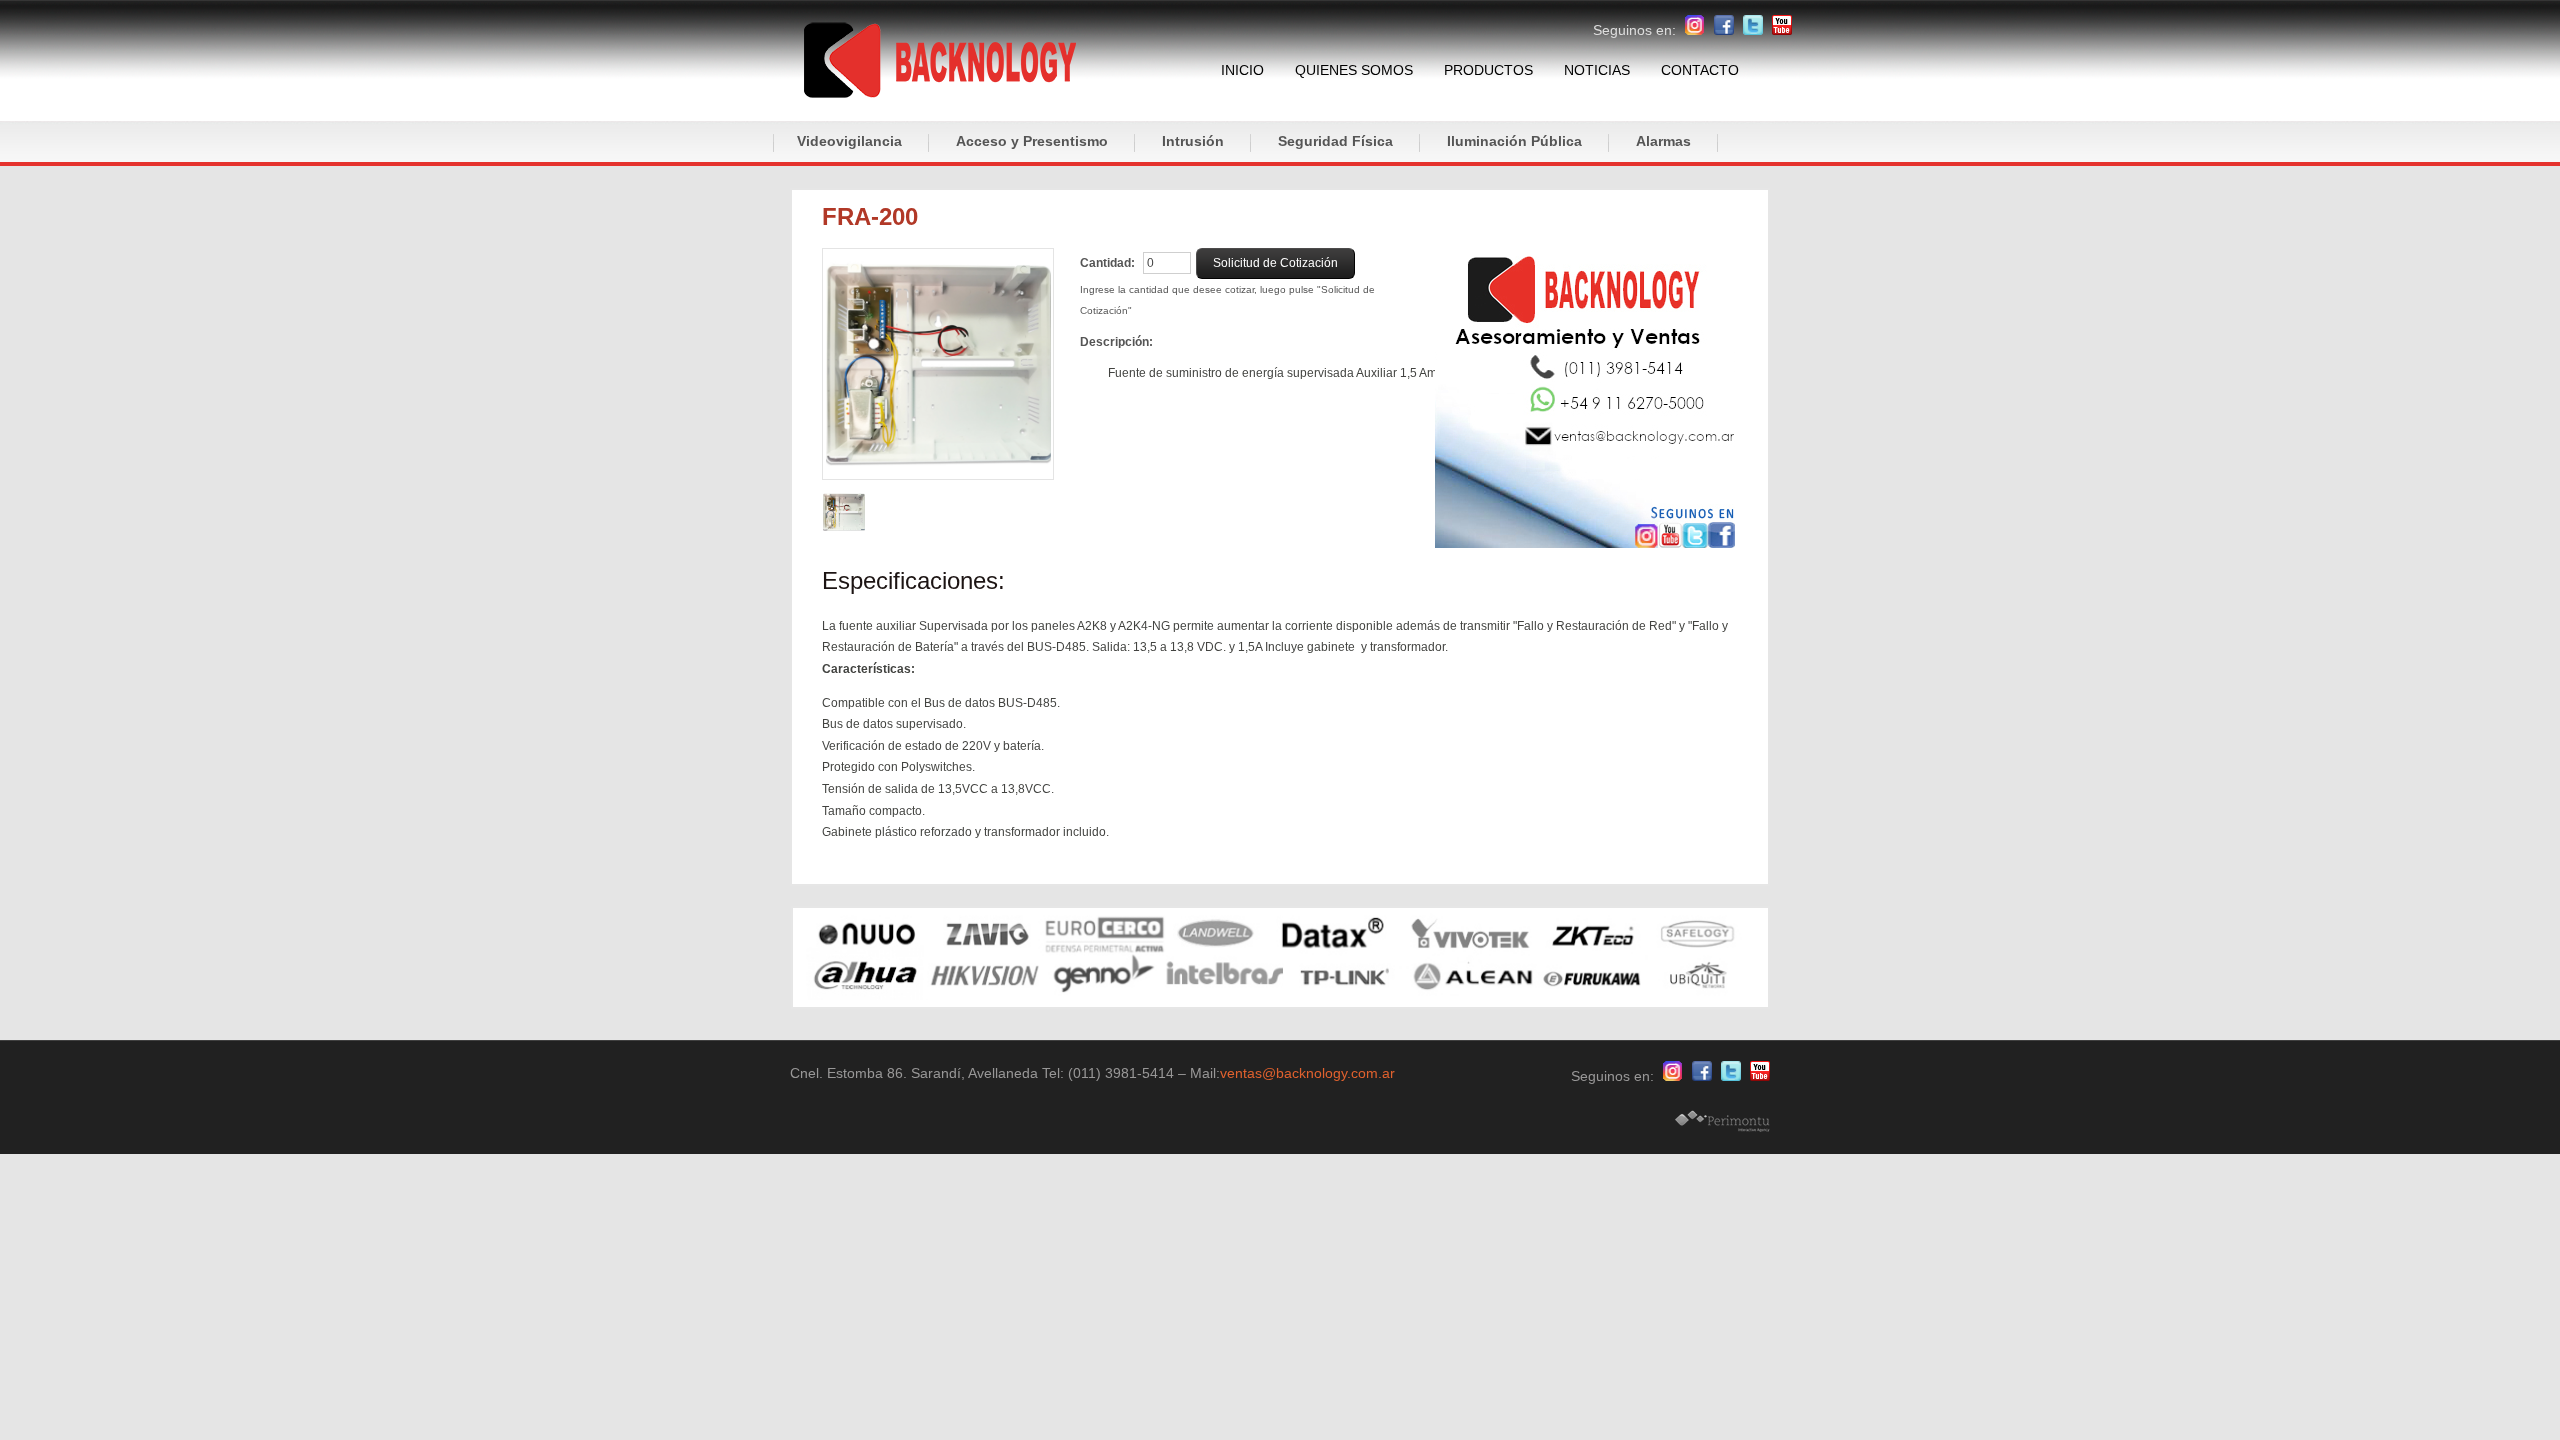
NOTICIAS (1597, 70)
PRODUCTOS (1488, 70)
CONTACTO (1700, 70)
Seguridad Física (1335, 141)
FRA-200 (870, 216)
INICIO (1242, 70)
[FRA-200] (938, 364)
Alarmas (1663, 141)
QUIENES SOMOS (1354, 70)
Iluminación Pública (1514, 141)
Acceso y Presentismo (1032, 141)
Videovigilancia (849, 141)
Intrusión (1193, 141)
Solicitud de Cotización (1275, 263)
